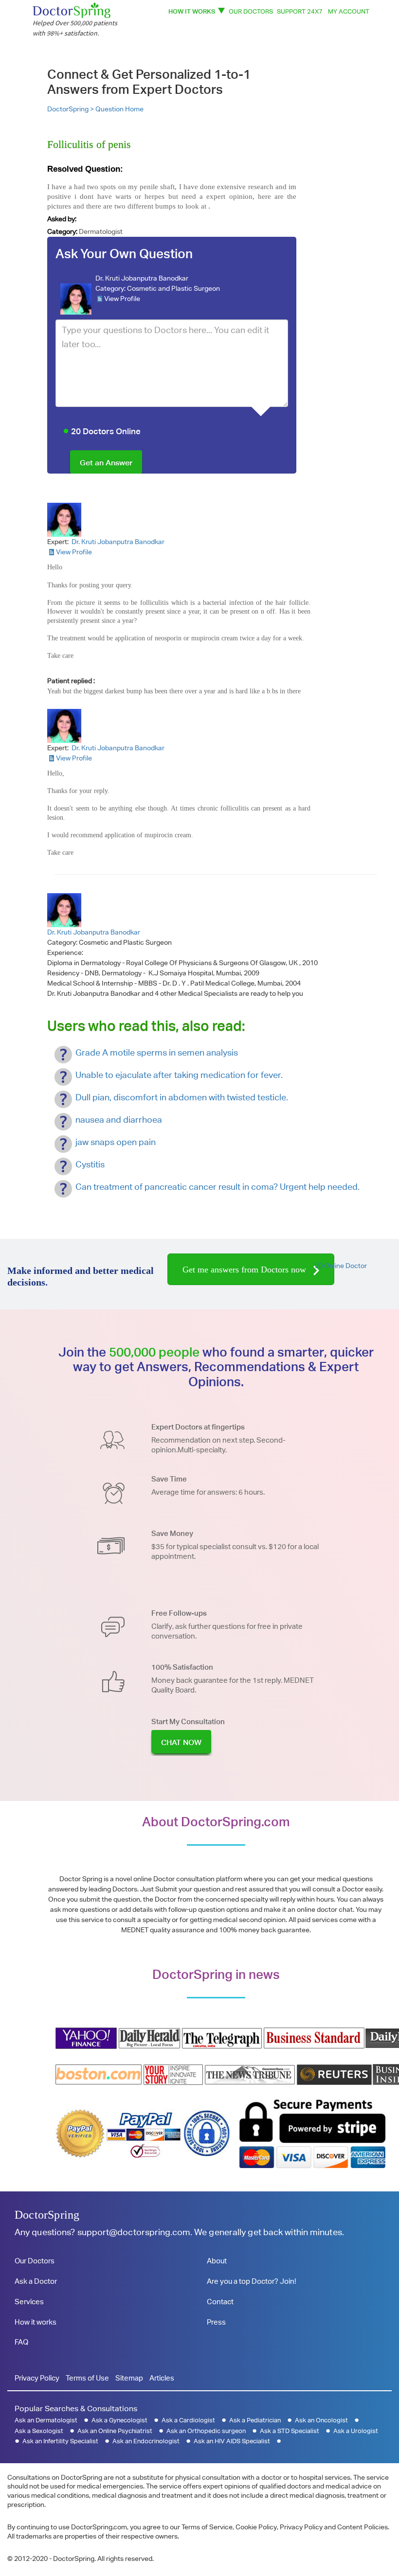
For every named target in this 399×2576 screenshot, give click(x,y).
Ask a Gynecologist (119, 2420)
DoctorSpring (47, 2215)
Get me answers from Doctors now (245, 1270)
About (217, 2261)
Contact (220, 2302)
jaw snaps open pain (116, 1142)
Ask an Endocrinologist (146, 2441)
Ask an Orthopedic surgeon (206, 2431)
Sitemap (129, 2378)
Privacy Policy (37, 2378)
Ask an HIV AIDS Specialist (232, 2441)
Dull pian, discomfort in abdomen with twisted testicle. (182, 1097)
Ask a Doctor (36, 2281)
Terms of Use (87, 2378)
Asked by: (62, 219)
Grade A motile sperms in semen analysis (157, 1052)
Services (29, 2302)
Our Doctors (251, 11)
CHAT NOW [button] (181, 1742)
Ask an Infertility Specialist (60, 2441)
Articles (162, 2378)
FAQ (21, 2342)
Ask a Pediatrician (255, 2420)
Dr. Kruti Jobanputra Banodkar (142, 278)
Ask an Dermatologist (46, 2420)
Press (216, 2322)
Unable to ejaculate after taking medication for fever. (179, 1075)
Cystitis (90, 1164)
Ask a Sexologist (39, 2431)
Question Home (119, 109)
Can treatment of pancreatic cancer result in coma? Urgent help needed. (218, 1187)
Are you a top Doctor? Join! (251, 2281)
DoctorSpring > (71, 109)
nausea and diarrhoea (119, 1120)
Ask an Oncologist (321, 2420)
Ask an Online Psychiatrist (115, 2431)
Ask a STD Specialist (290, 2431)
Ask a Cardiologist (188, 2420)
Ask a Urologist (356, 2431)
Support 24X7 (300, 11)
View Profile (122, 299)
